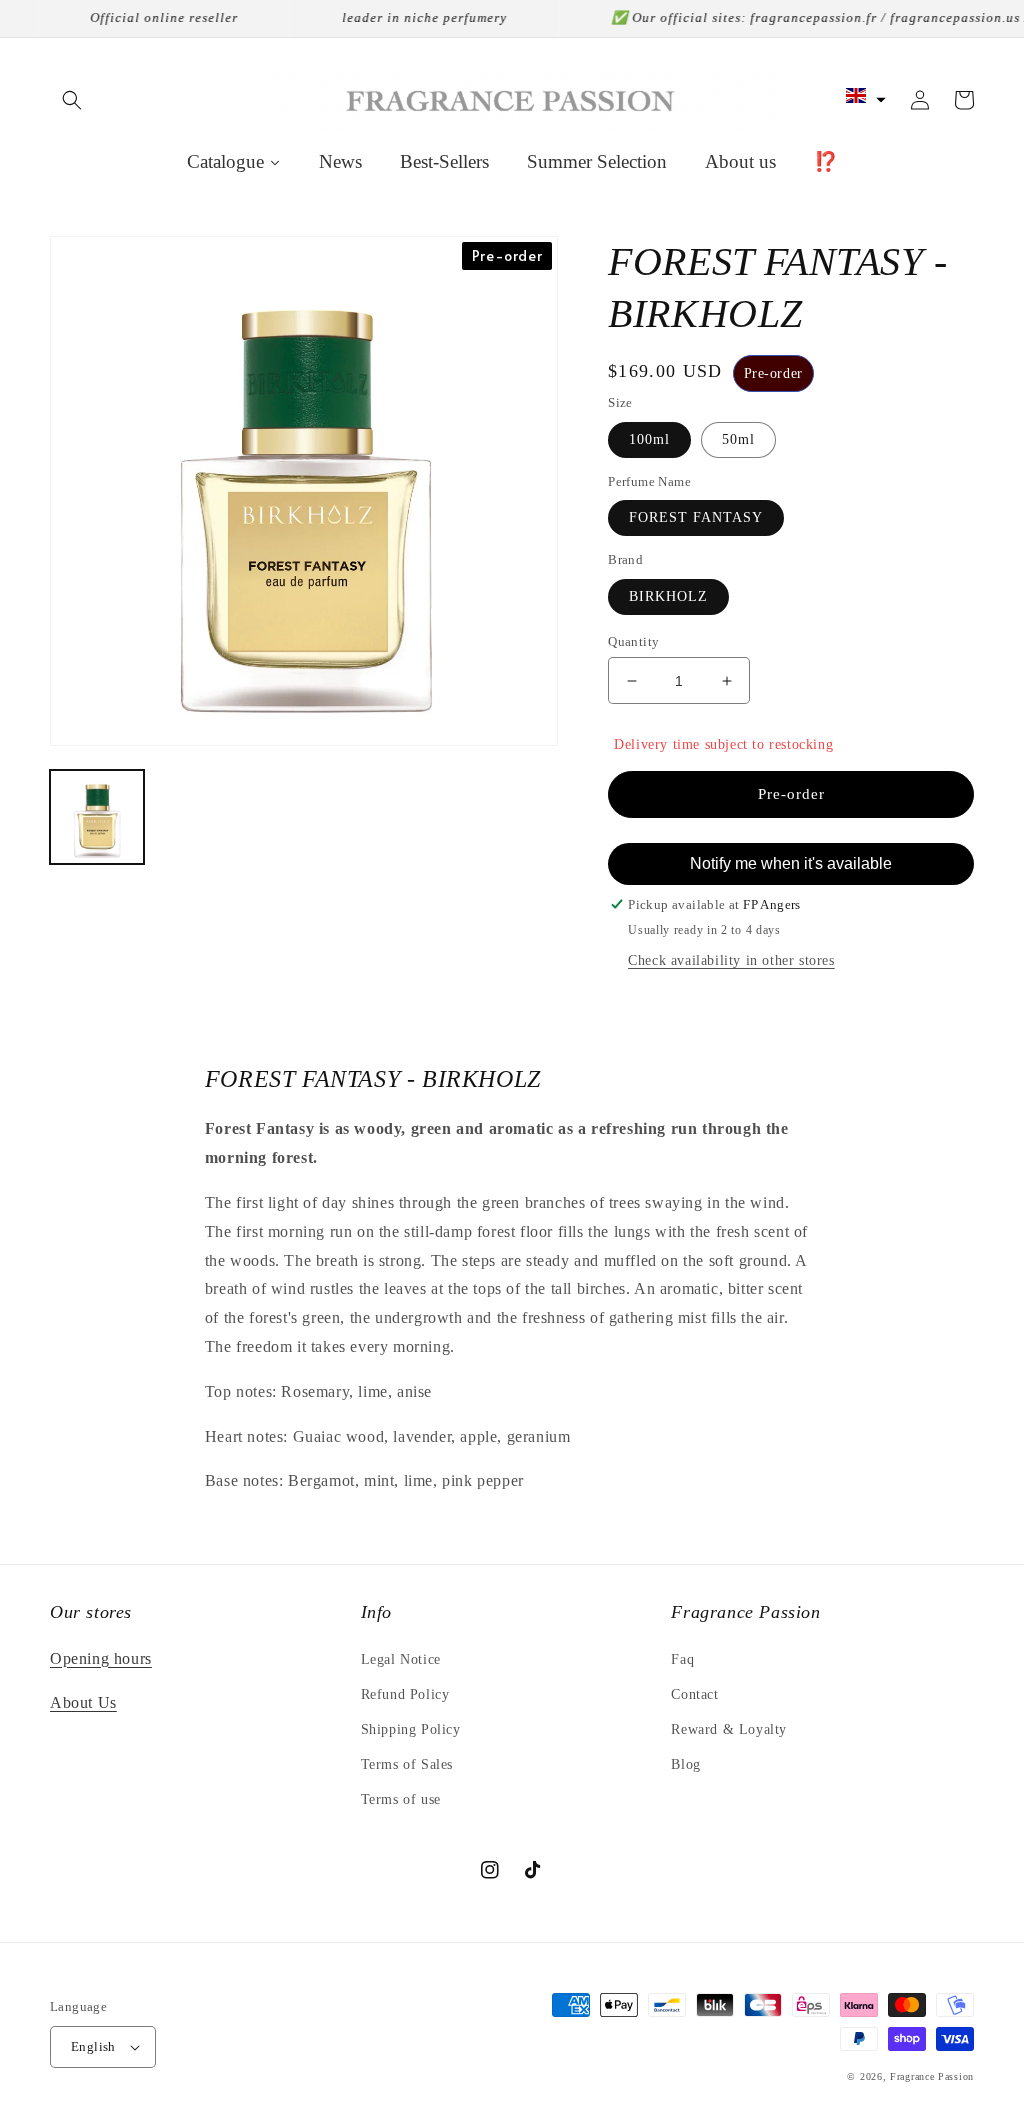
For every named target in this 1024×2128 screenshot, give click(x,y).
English (93, 2046)
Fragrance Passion (932, 2076)
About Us (83, 1702)
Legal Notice (401, 1659)
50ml (738, 439)
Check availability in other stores (731, 960)
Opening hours (101, 1658)
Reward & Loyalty (729, 1729)
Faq (682, 1659)
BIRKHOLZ (668, 596)
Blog (685, 1764)
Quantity (633, 641)
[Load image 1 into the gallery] (97, 817)
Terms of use (401, 1799)
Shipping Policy (411, 1729)
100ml (649, 439)
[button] (72, 100)
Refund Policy (405, 1694)
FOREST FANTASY (696, 517)
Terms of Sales (407, 1764)
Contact (694, 1694)
